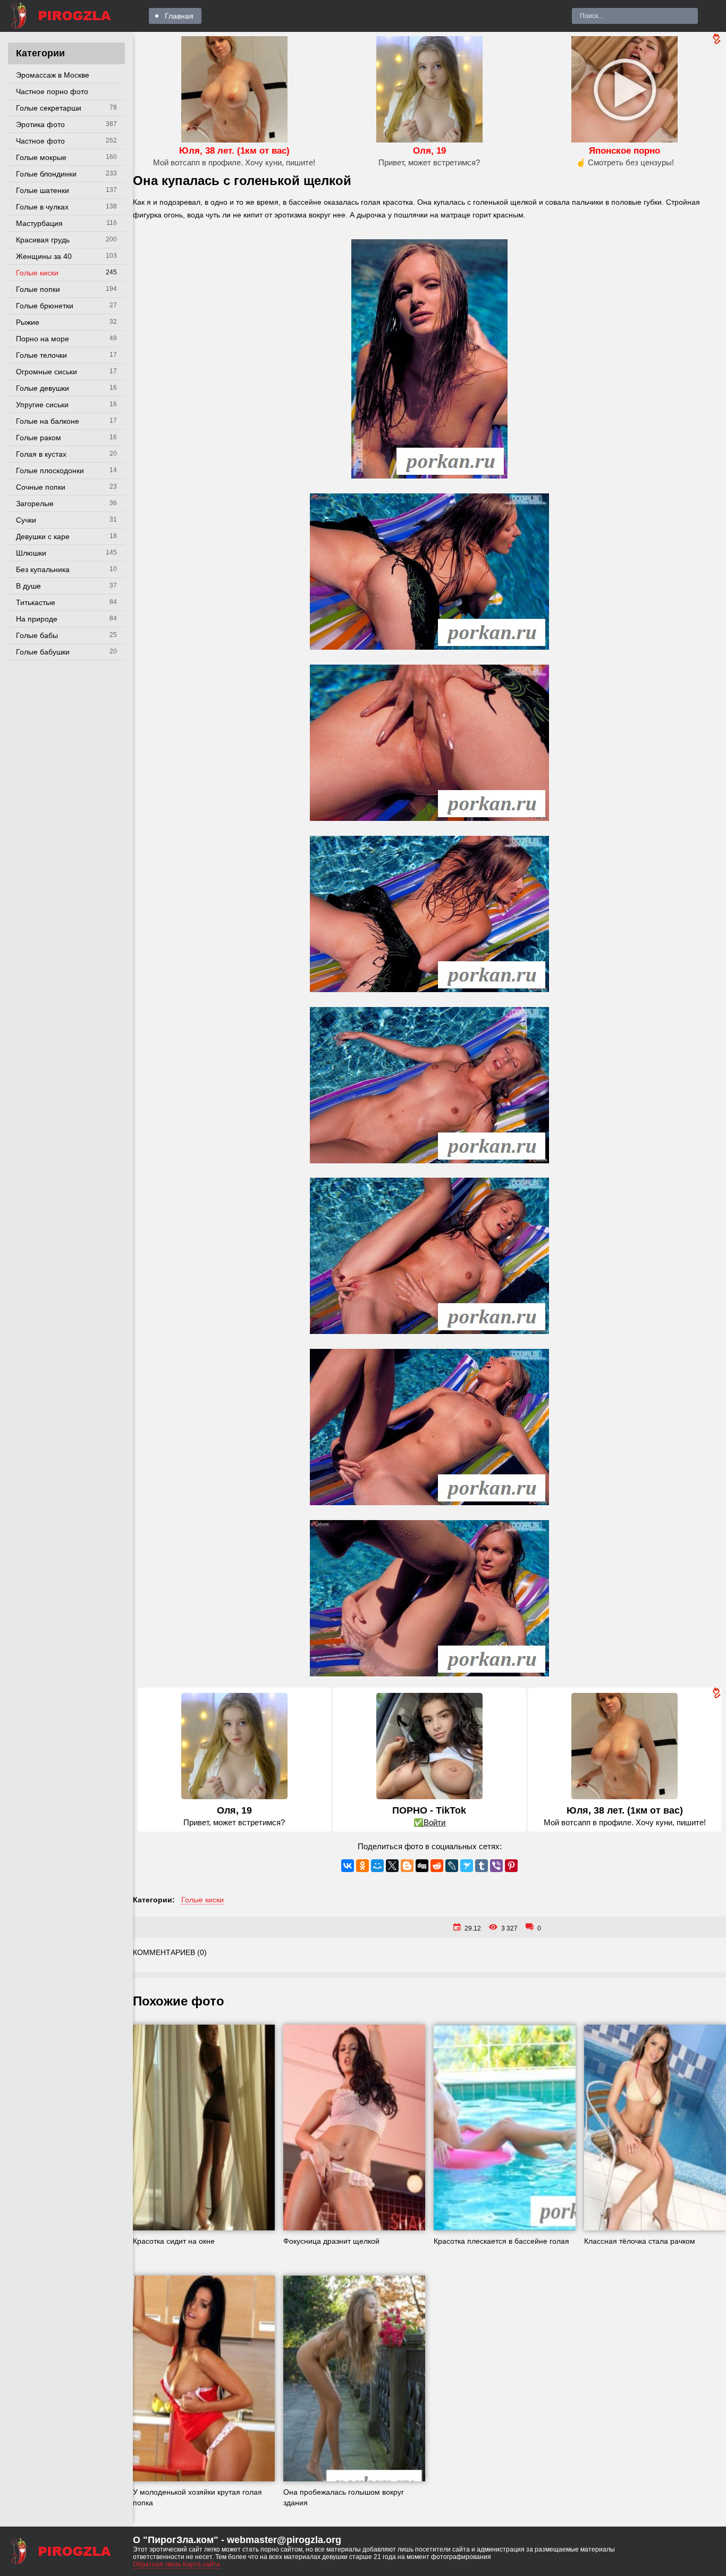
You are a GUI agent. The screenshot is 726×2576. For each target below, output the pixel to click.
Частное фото (40, 141)
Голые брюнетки (45, 306)
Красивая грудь (43, 240)
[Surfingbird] (467, 1866)
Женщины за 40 (44, 256)
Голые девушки (43, 388)
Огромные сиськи (47, 372)
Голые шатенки (43, 190)
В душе (28, 586)
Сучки (26, 520)
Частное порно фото (52, 91)
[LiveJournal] (452, 1866)
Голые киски (37, 273)
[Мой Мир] (377, 1866)
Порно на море (43, 339)
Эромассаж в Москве (53, 75)
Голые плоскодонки (50, 471)
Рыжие (28, 322)
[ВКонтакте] (348, 1866)
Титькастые (36, 602)
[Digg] (422, 1866)
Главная (179, 16)
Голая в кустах (41, 454)
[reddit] (437, 1866)
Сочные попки (41, 487)
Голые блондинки (46, 174)
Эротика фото (40, 124)
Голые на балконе (48, 421)
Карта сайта (201, 2564)
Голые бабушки (43, 652)
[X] (392, 1866)
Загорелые (35, 504)
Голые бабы (37, 635)
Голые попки (38, 289)
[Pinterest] (511, 1866)
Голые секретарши (49, 108)
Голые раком (39, 438)
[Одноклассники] (362, 1866)
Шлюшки (31, 553)
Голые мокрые (41, 157)
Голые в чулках (42, 207)
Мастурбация (39, 223)
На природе (37, 619)
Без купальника (43, 569)
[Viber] (496, 1866)
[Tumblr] (482, 1866)
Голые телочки (41, 355)
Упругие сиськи (42, 405)
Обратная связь (157, 2564)
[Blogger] (407, 1866)
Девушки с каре (43, 536)
